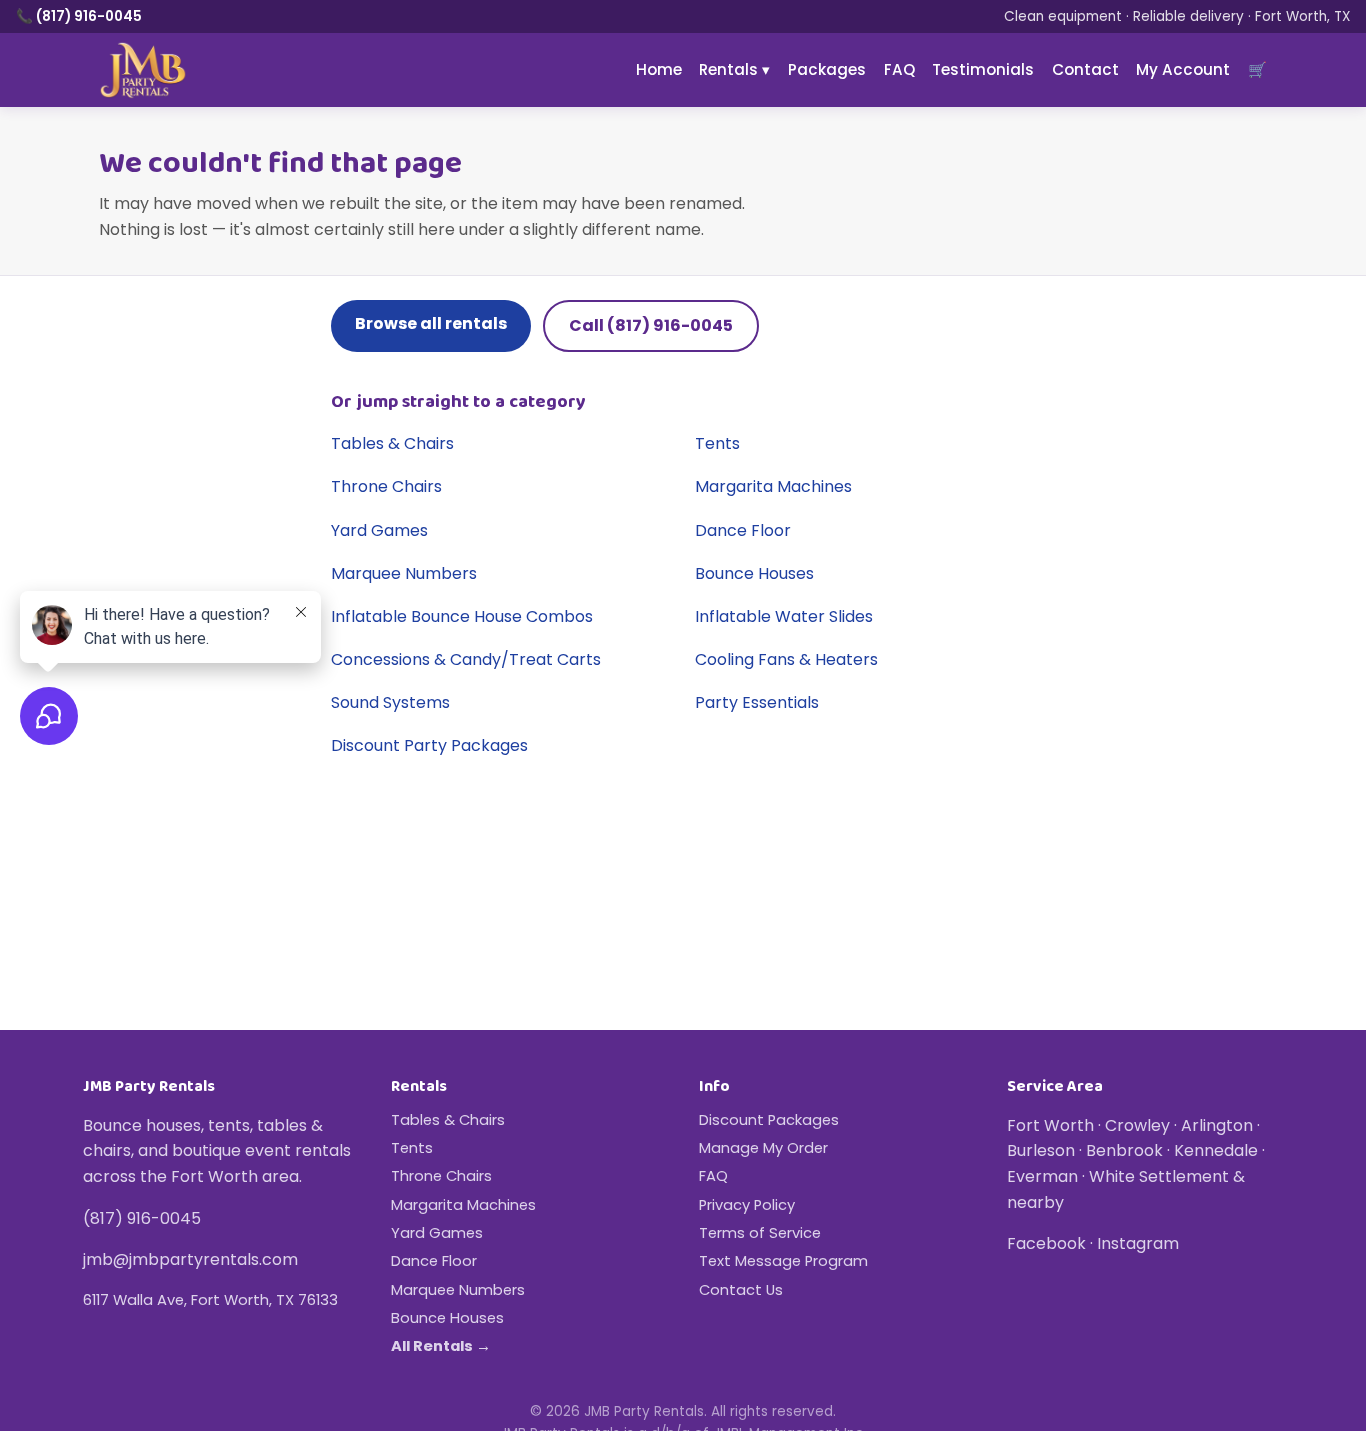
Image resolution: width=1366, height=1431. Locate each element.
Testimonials (983, 69)
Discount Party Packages (429, 745)
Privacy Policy (747, 1205)
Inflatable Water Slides (784, 616)
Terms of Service (760, 1233)
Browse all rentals (431, 323)
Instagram (1138, 1243)
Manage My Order (763, 1148)
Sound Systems (390, 702)
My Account (1183, 69)
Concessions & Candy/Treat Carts (466, 659)
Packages (827, 69)
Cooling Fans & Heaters (786, 659)
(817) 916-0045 (142, 1218)
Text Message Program (783, 1261)
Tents (717, 443)
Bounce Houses (754, 573)
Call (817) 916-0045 (651, 325)
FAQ (899, 69)
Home (659, 69)
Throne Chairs (386, 486)
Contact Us (741, 1290)
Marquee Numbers (404, 573)
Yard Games (379, 530)
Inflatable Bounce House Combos (462, 616)
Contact (1085, 69)
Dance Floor (743, 530)
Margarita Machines (773, 486)
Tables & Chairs (392, 443)
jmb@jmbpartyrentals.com (190, 1259)
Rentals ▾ (734, 69)
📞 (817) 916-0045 (79, 16)
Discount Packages (769, 1120)
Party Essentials (757, 702)
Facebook (1046, 1243)
